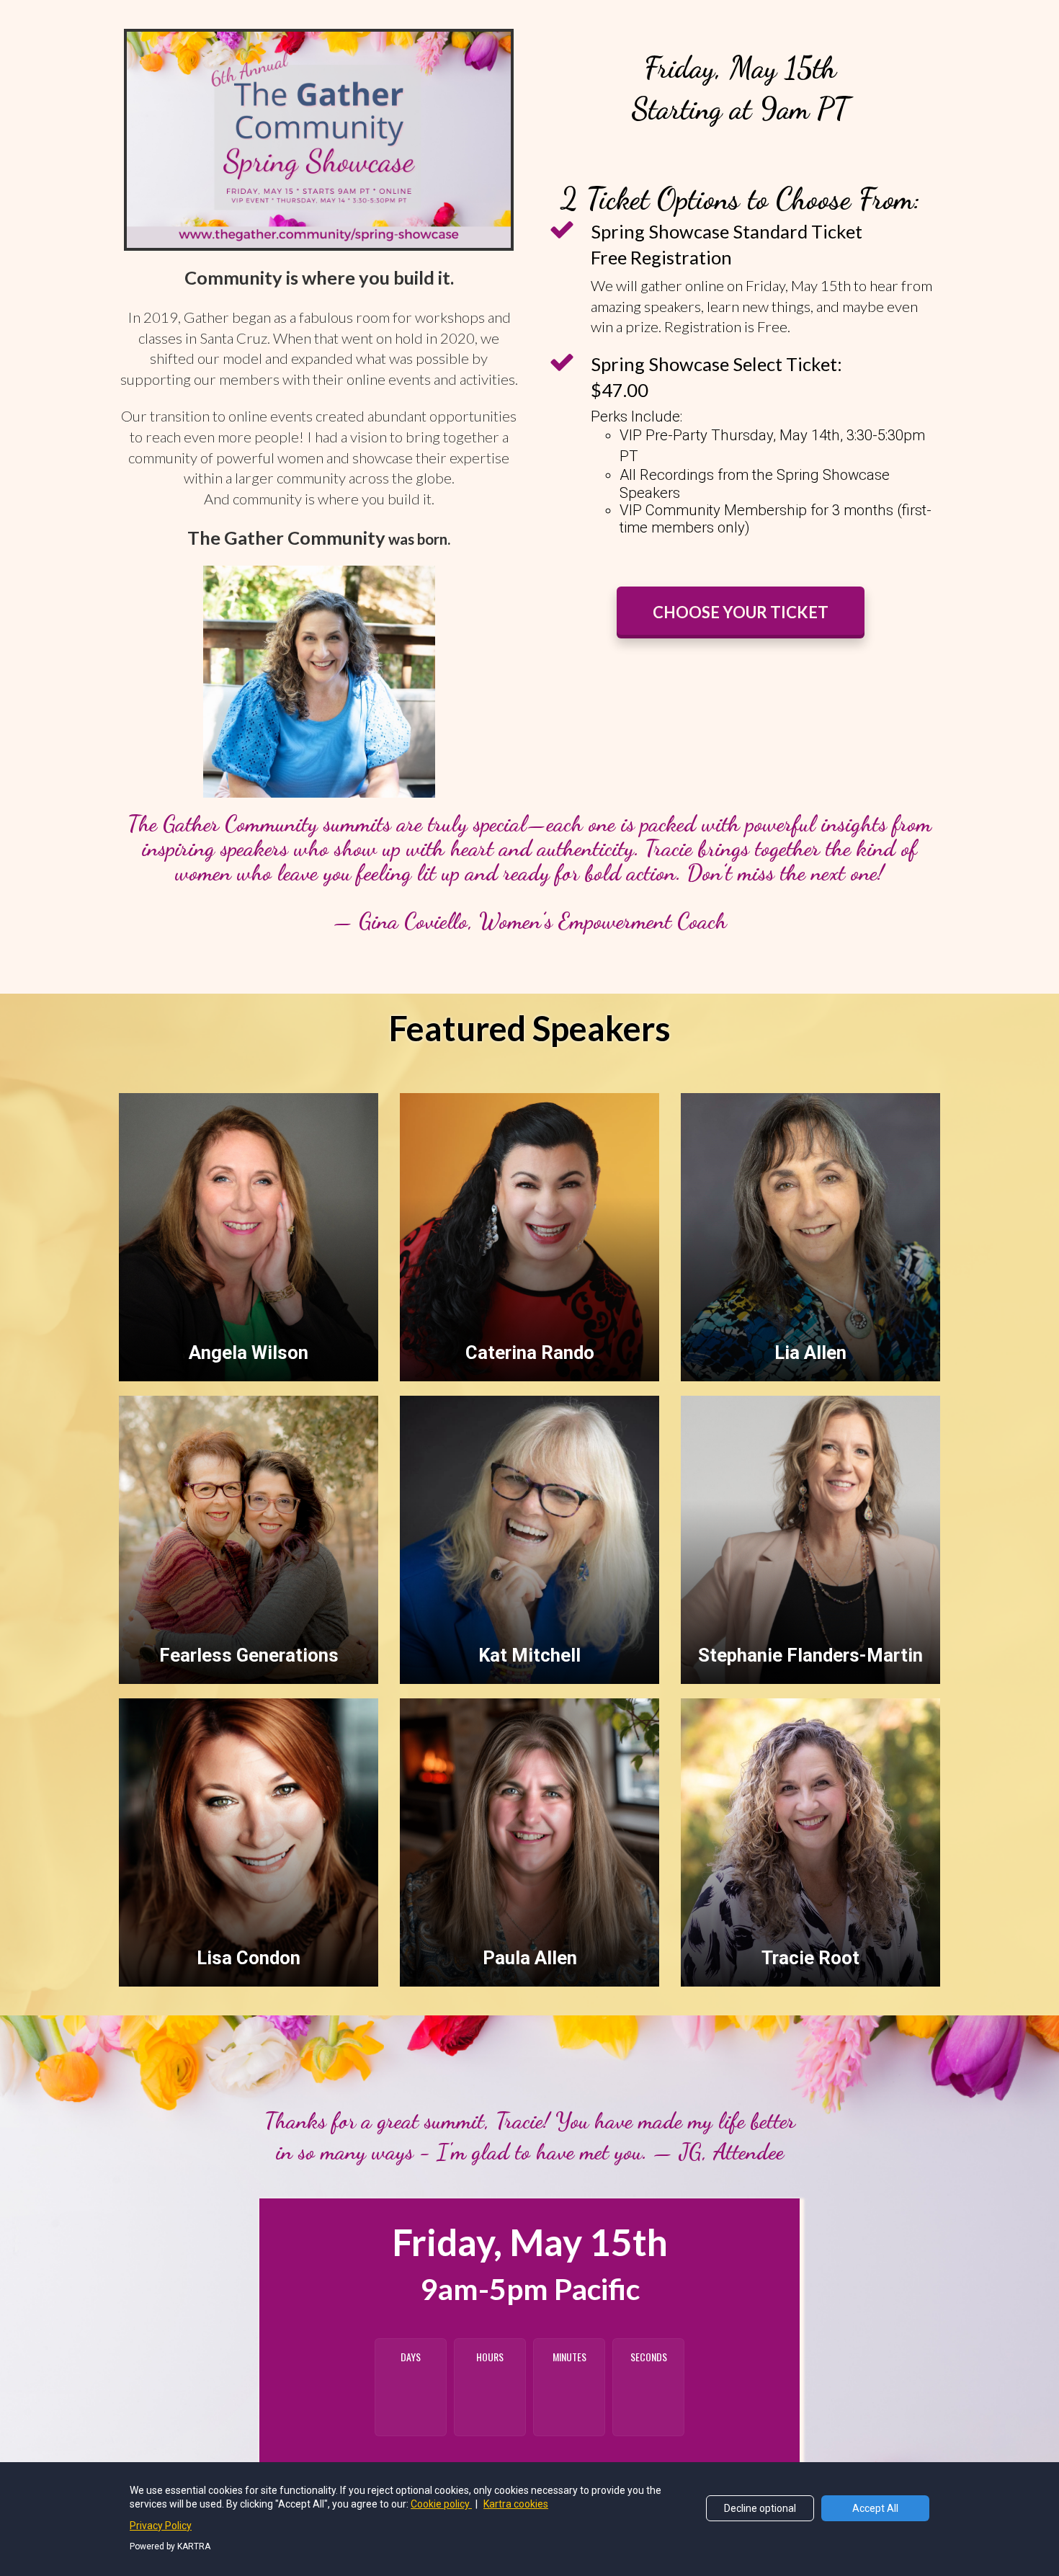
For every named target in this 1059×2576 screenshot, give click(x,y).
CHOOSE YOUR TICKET (741, 612)
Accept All (875, 2508)
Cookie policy (441, 2504)
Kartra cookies (516, 2504)
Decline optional (760, 2508)
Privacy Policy (161, 2526)
